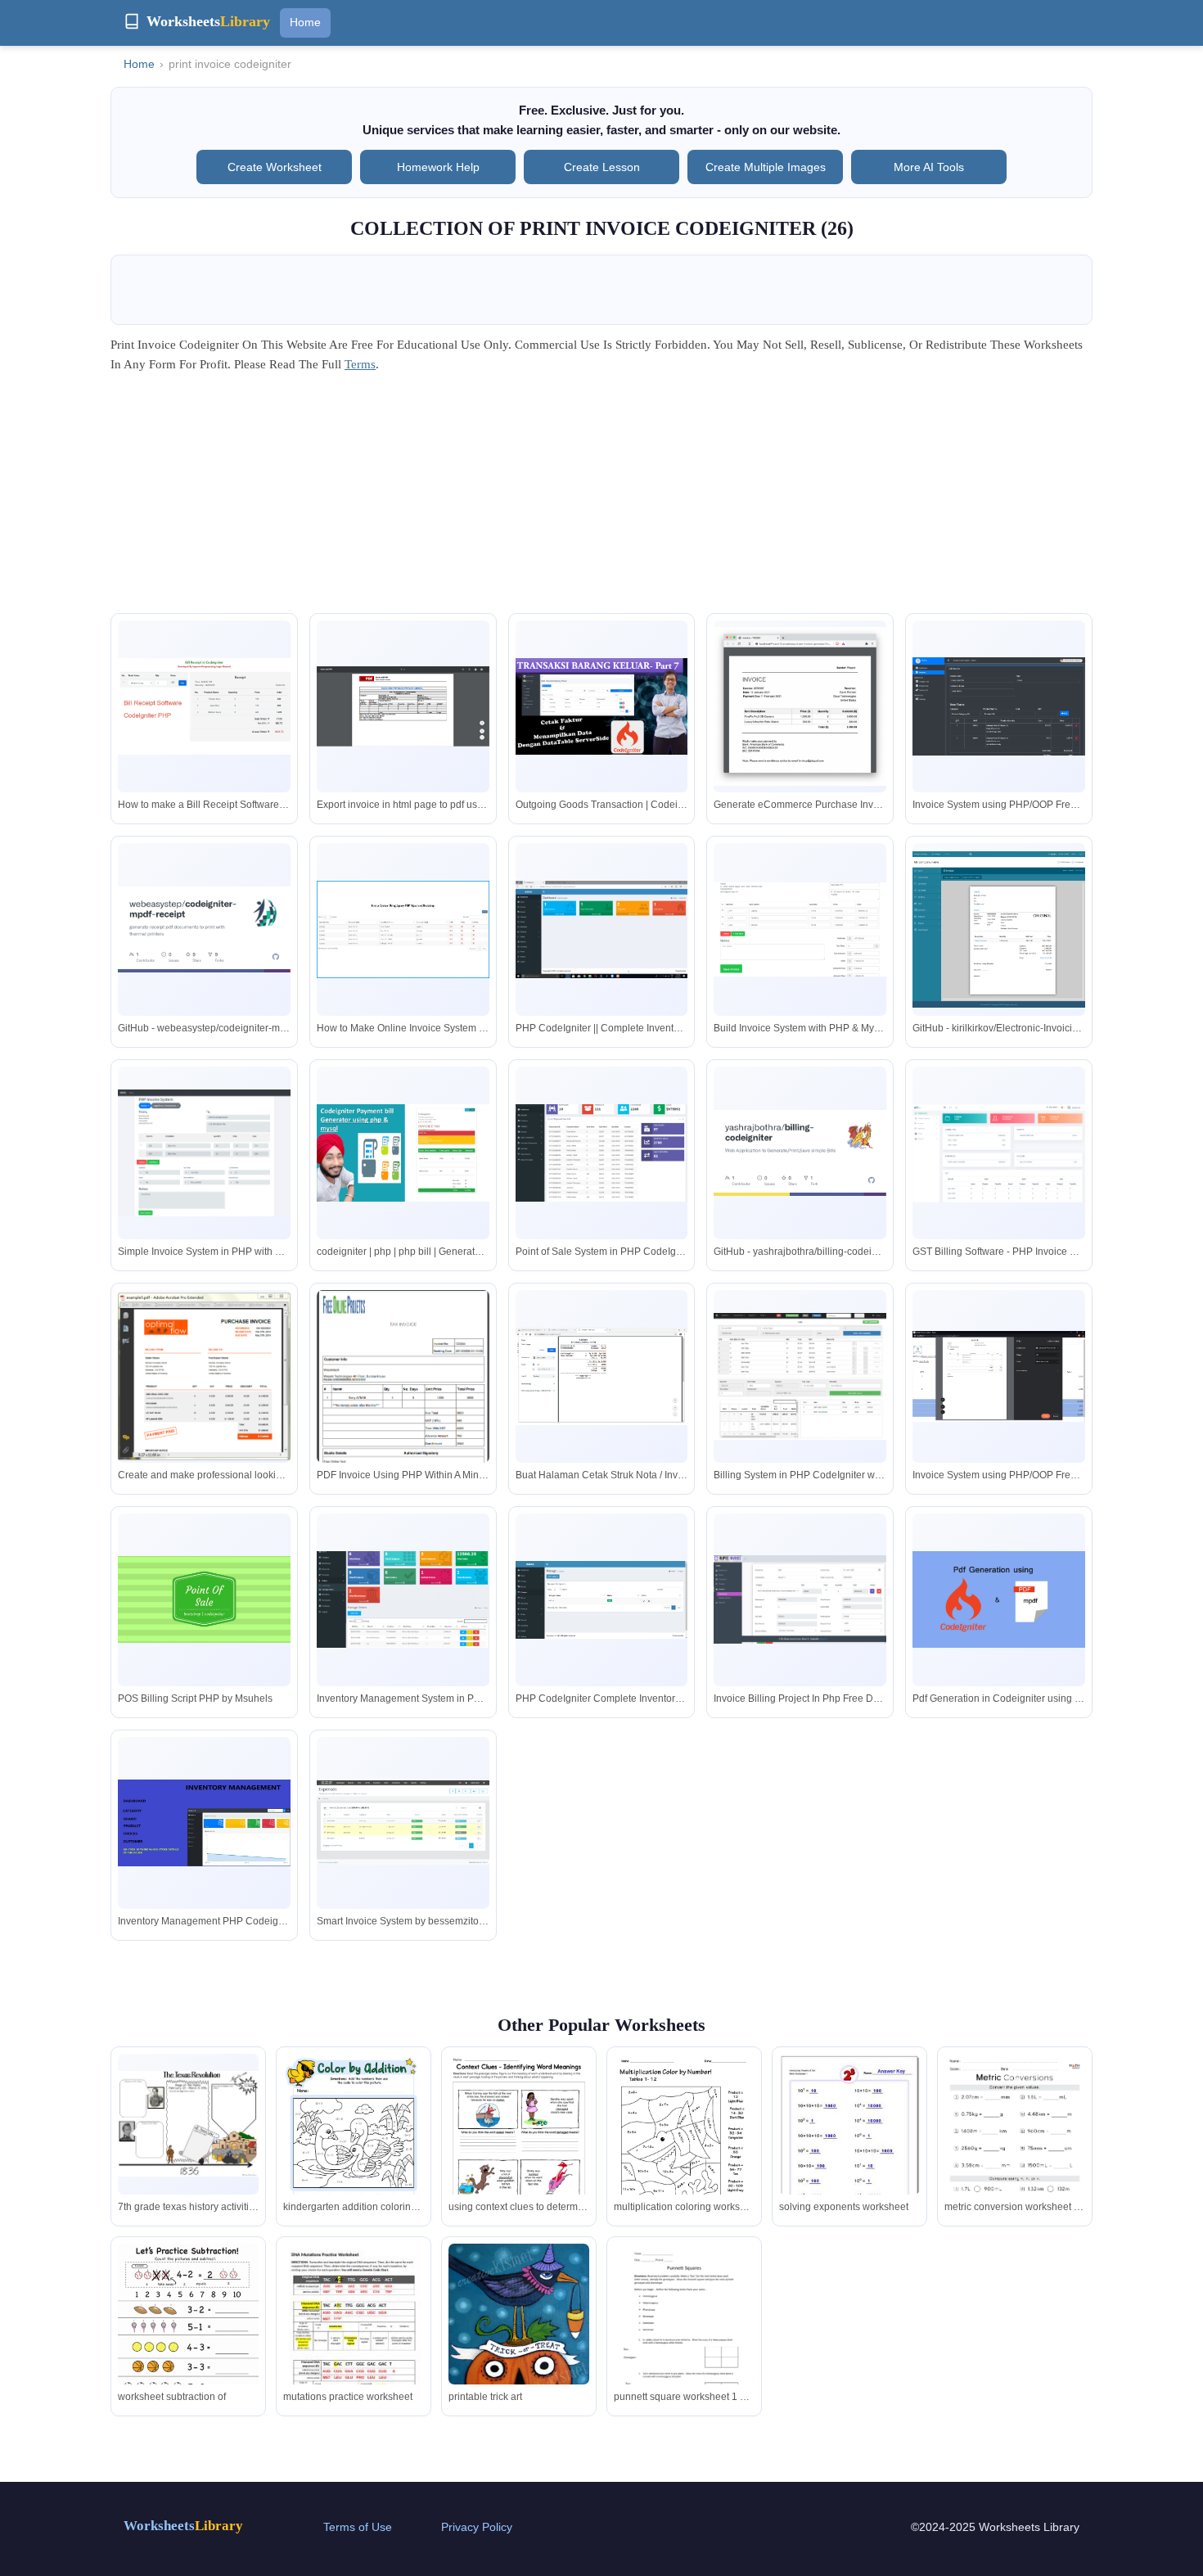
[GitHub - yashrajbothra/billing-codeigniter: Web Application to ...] (800, 1153)
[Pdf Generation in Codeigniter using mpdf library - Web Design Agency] (999, 1599)
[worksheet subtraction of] (188, 2335)
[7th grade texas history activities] (188, 2124)
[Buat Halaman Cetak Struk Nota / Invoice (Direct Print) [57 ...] (602, 1376)
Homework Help (438, 167)
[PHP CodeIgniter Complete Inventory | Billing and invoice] (602, 1600)
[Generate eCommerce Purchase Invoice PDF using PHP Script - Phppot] (800, 707)
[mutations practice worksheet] (354, 2335)
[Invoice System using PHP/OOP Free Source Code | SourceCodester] (999, 706)
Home (305, 22)
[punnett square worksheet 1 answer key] (684, 2335)
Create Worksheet (275, 167)
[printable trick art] (519, 2333)
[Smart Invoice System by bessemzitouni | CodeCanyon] (403, 1823)
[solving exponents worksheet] (849, 2142)
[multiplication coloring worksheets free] (684, 2145)
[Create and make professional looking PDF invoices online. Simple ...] (204, 1376)
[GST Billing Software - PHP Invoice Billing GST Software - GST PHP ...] (999, 1153)
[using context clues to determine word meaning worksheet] (519, 2145)
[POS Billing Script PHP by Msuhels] (204, 1599)
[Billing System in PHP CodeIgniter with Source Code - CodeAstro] (800, 1376)
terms (360, 364)
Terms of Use (358, 2527)
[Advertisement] (601, 499)
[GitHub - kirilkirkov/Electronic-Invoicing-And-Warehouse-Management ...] (999, 929)
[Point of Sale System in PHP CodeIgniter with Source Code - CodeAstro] (602, 1153)
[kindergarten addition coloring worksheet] (354, 2145)
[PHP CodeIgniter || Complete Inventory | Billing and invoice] (602, 929)
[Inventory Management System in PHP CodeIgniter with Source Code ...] (403, 1600)
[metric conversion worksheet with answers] (1015, 2153)
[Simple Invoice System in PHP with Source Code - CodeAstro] (204, 1153)
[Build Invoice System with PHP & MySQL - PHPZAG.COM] (800, 929)
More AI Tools (929, 167)
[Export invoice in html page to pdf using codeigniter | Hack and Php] (403, 706)
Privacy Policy (477, 2527)
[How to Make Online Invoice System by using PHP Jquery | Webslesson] (403, 930)
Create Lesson (602, 167)
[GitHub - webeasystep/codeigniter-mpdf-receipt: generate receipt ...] (204, 929)
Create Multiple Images (766, 167)
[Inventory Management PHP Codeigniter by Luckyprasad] (204, 1823)
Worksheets (183, 2526)
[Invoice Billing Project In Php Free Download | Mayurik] (800, 1600)
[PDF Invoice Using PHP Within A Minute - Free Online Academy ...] (403, 1410)
